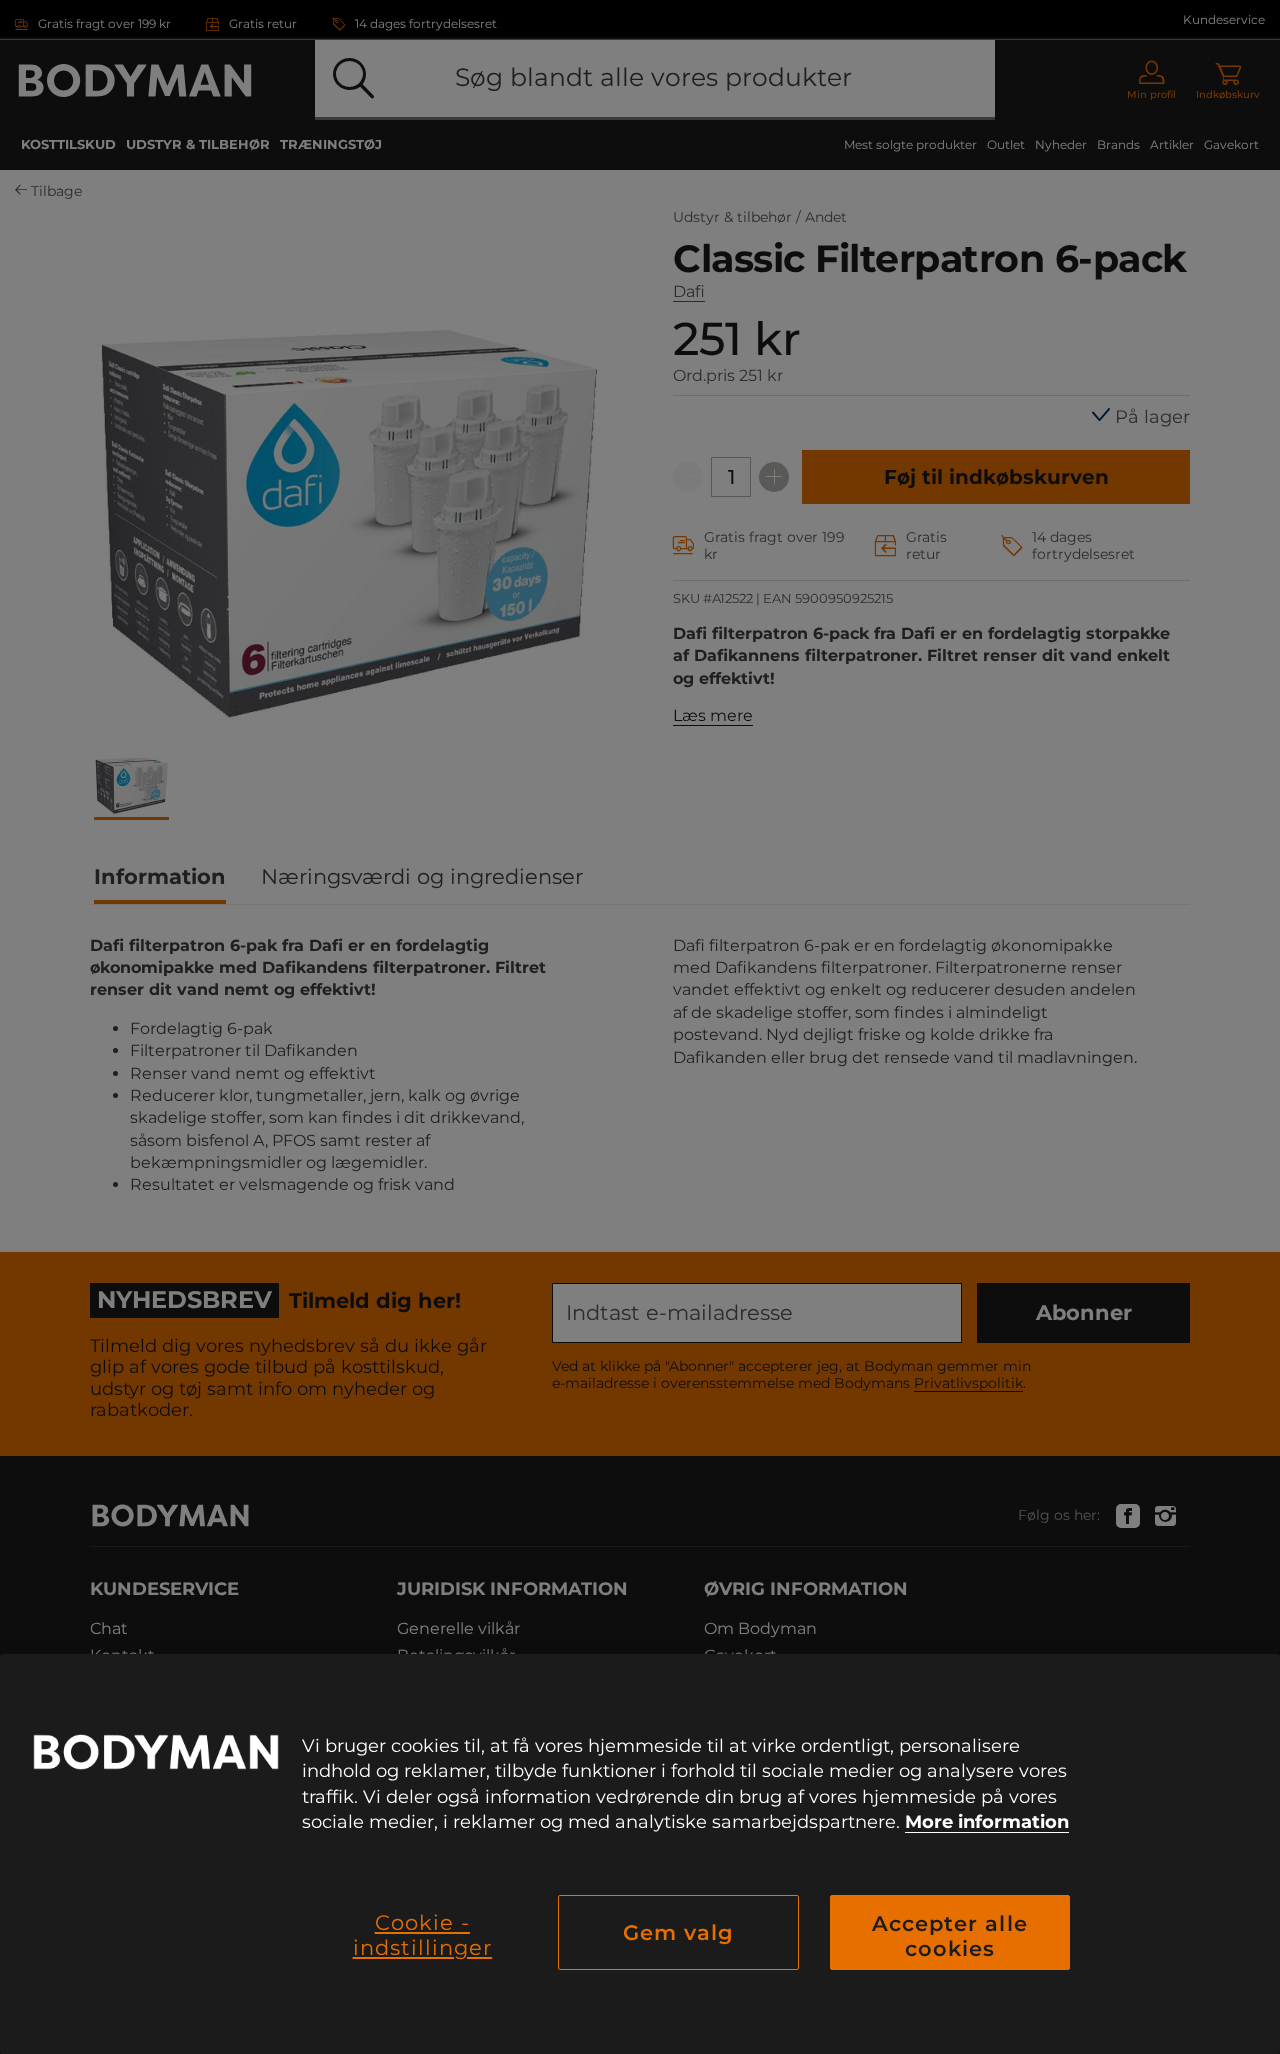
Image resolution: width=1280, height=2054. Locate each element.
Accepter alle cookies (950, 1936)
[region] (640, 1854)
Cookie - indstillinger (423, 1935)
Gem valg (678, 1932)
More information (987, 1822)
